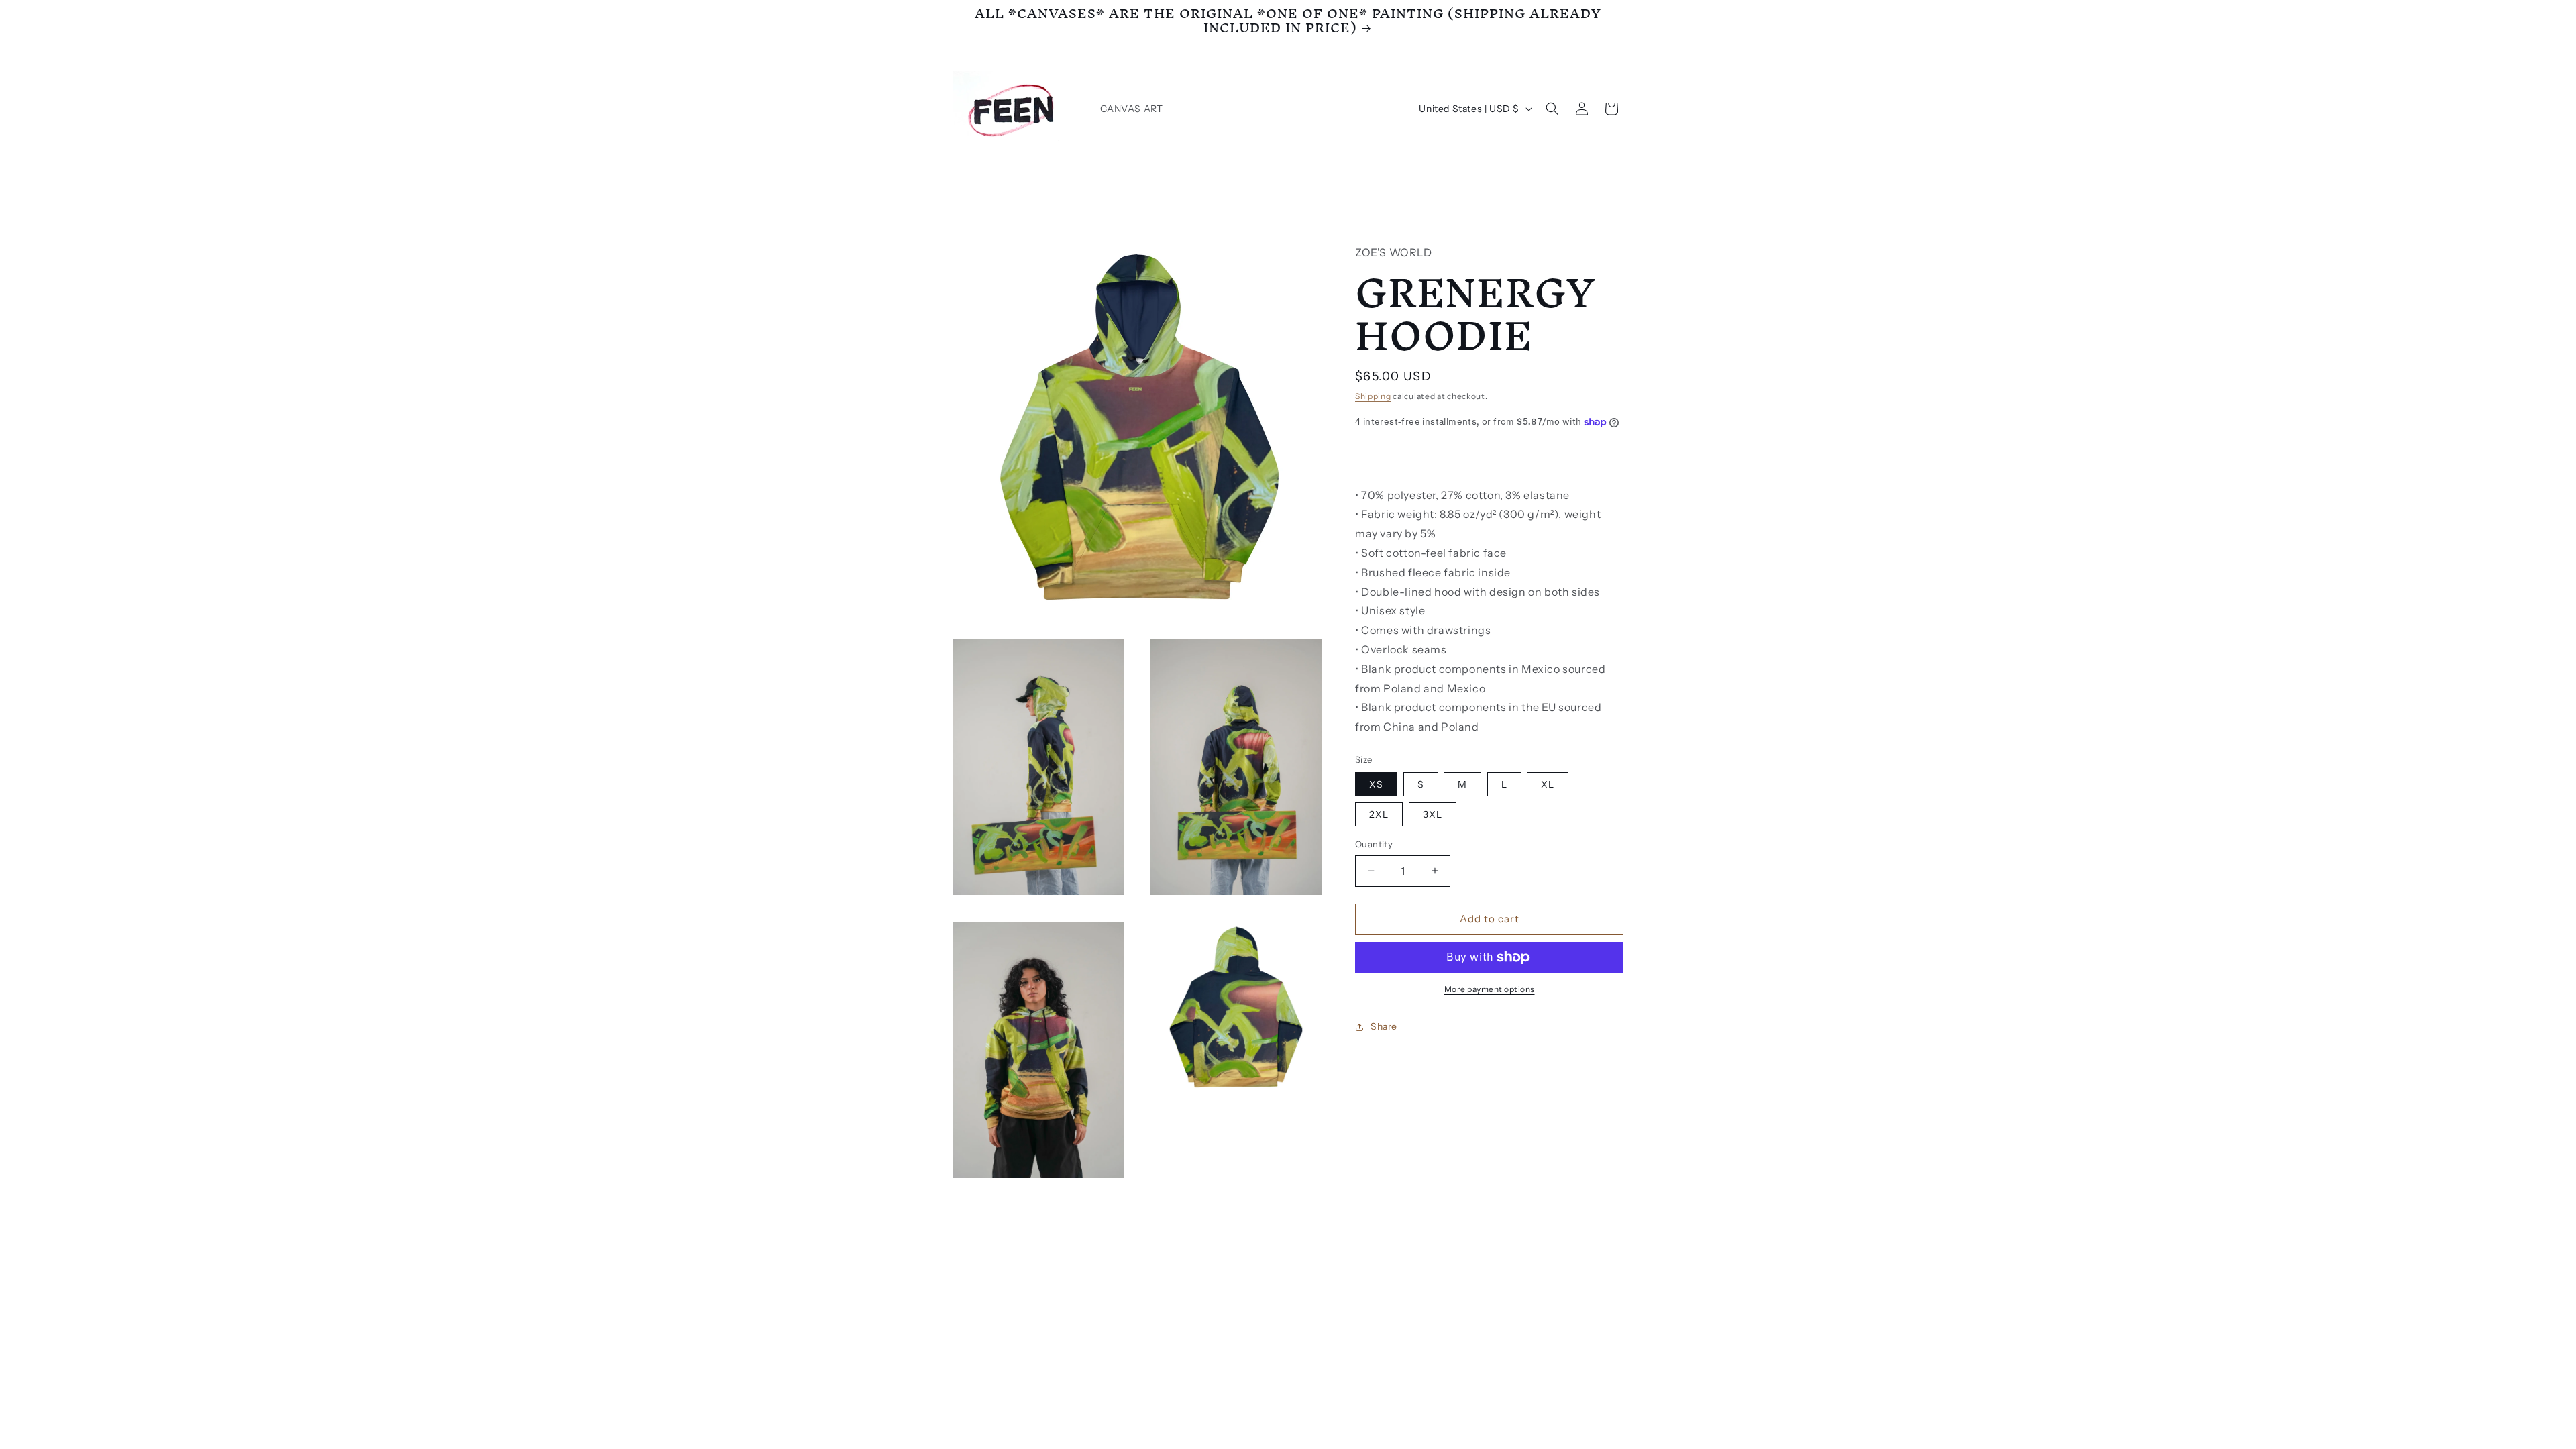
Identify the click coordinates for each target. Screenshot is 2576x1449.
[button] (1552, 109)
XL (1548, 784)
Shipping (1373, 396)
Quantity (1374, 844)
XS (1376, 784)
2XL (1379, 814)
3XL (1433, 814)
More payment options (1490, 989)
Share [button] (1384, 1026)
